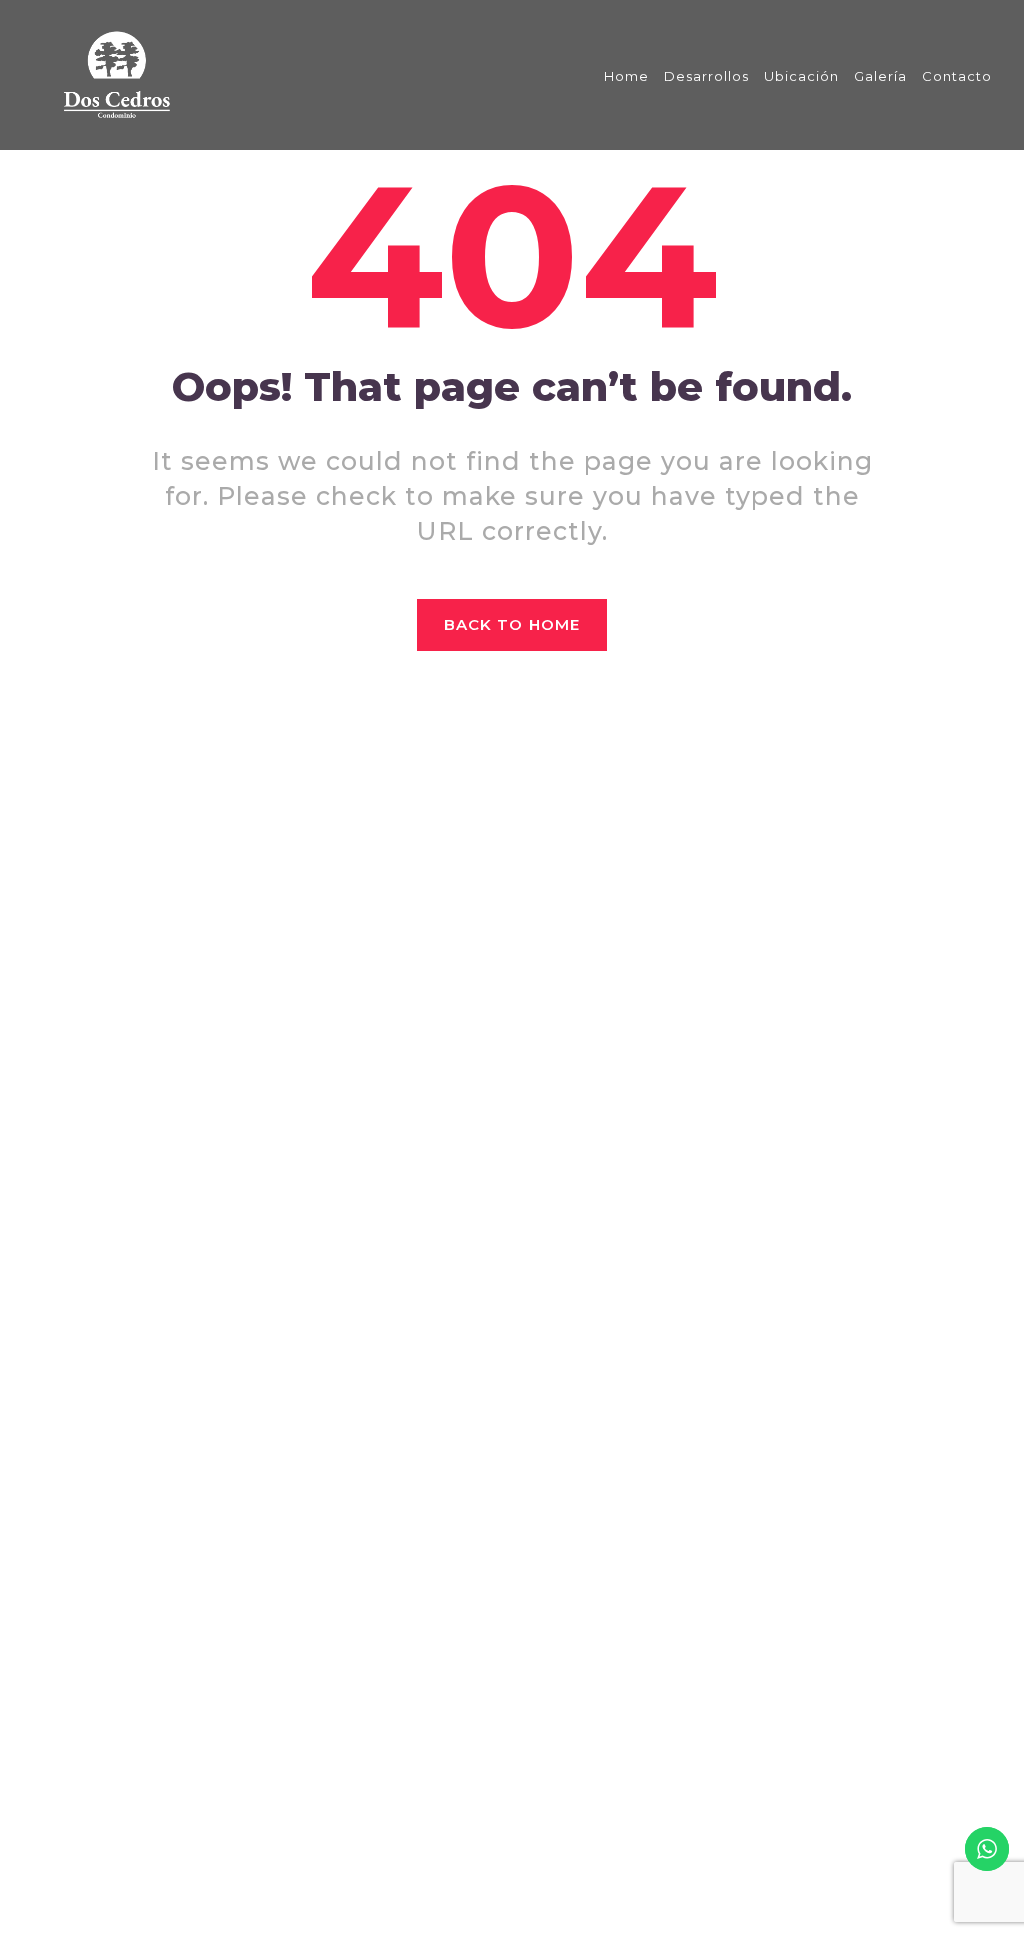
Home (626, 76)
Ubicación (801, 76)
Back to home (512, 624)
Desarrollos (706, 76)
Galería (880, 76)
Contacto (957, 76)
